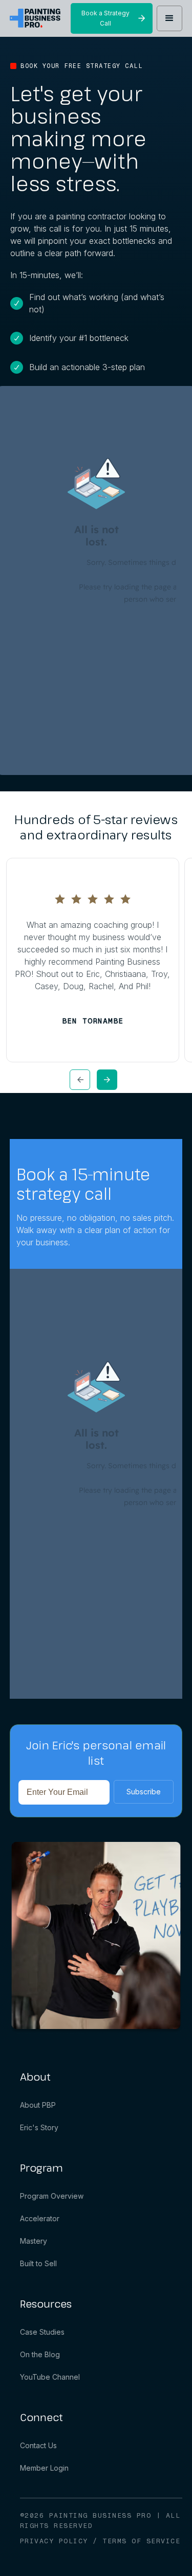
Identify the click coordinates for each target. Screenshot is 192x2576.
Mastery (34, 2241)
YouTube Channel (50, 2377)
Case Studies (42, 2332)
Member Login (44, 2468)
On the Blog (40, 2354)
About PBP (38, 2105)
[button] (169, 18)
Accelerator (40, 2218)
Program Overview (52, 2196)
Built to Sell (38, 2263)
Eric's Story (39, 2127)
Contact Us (38, 2445)
